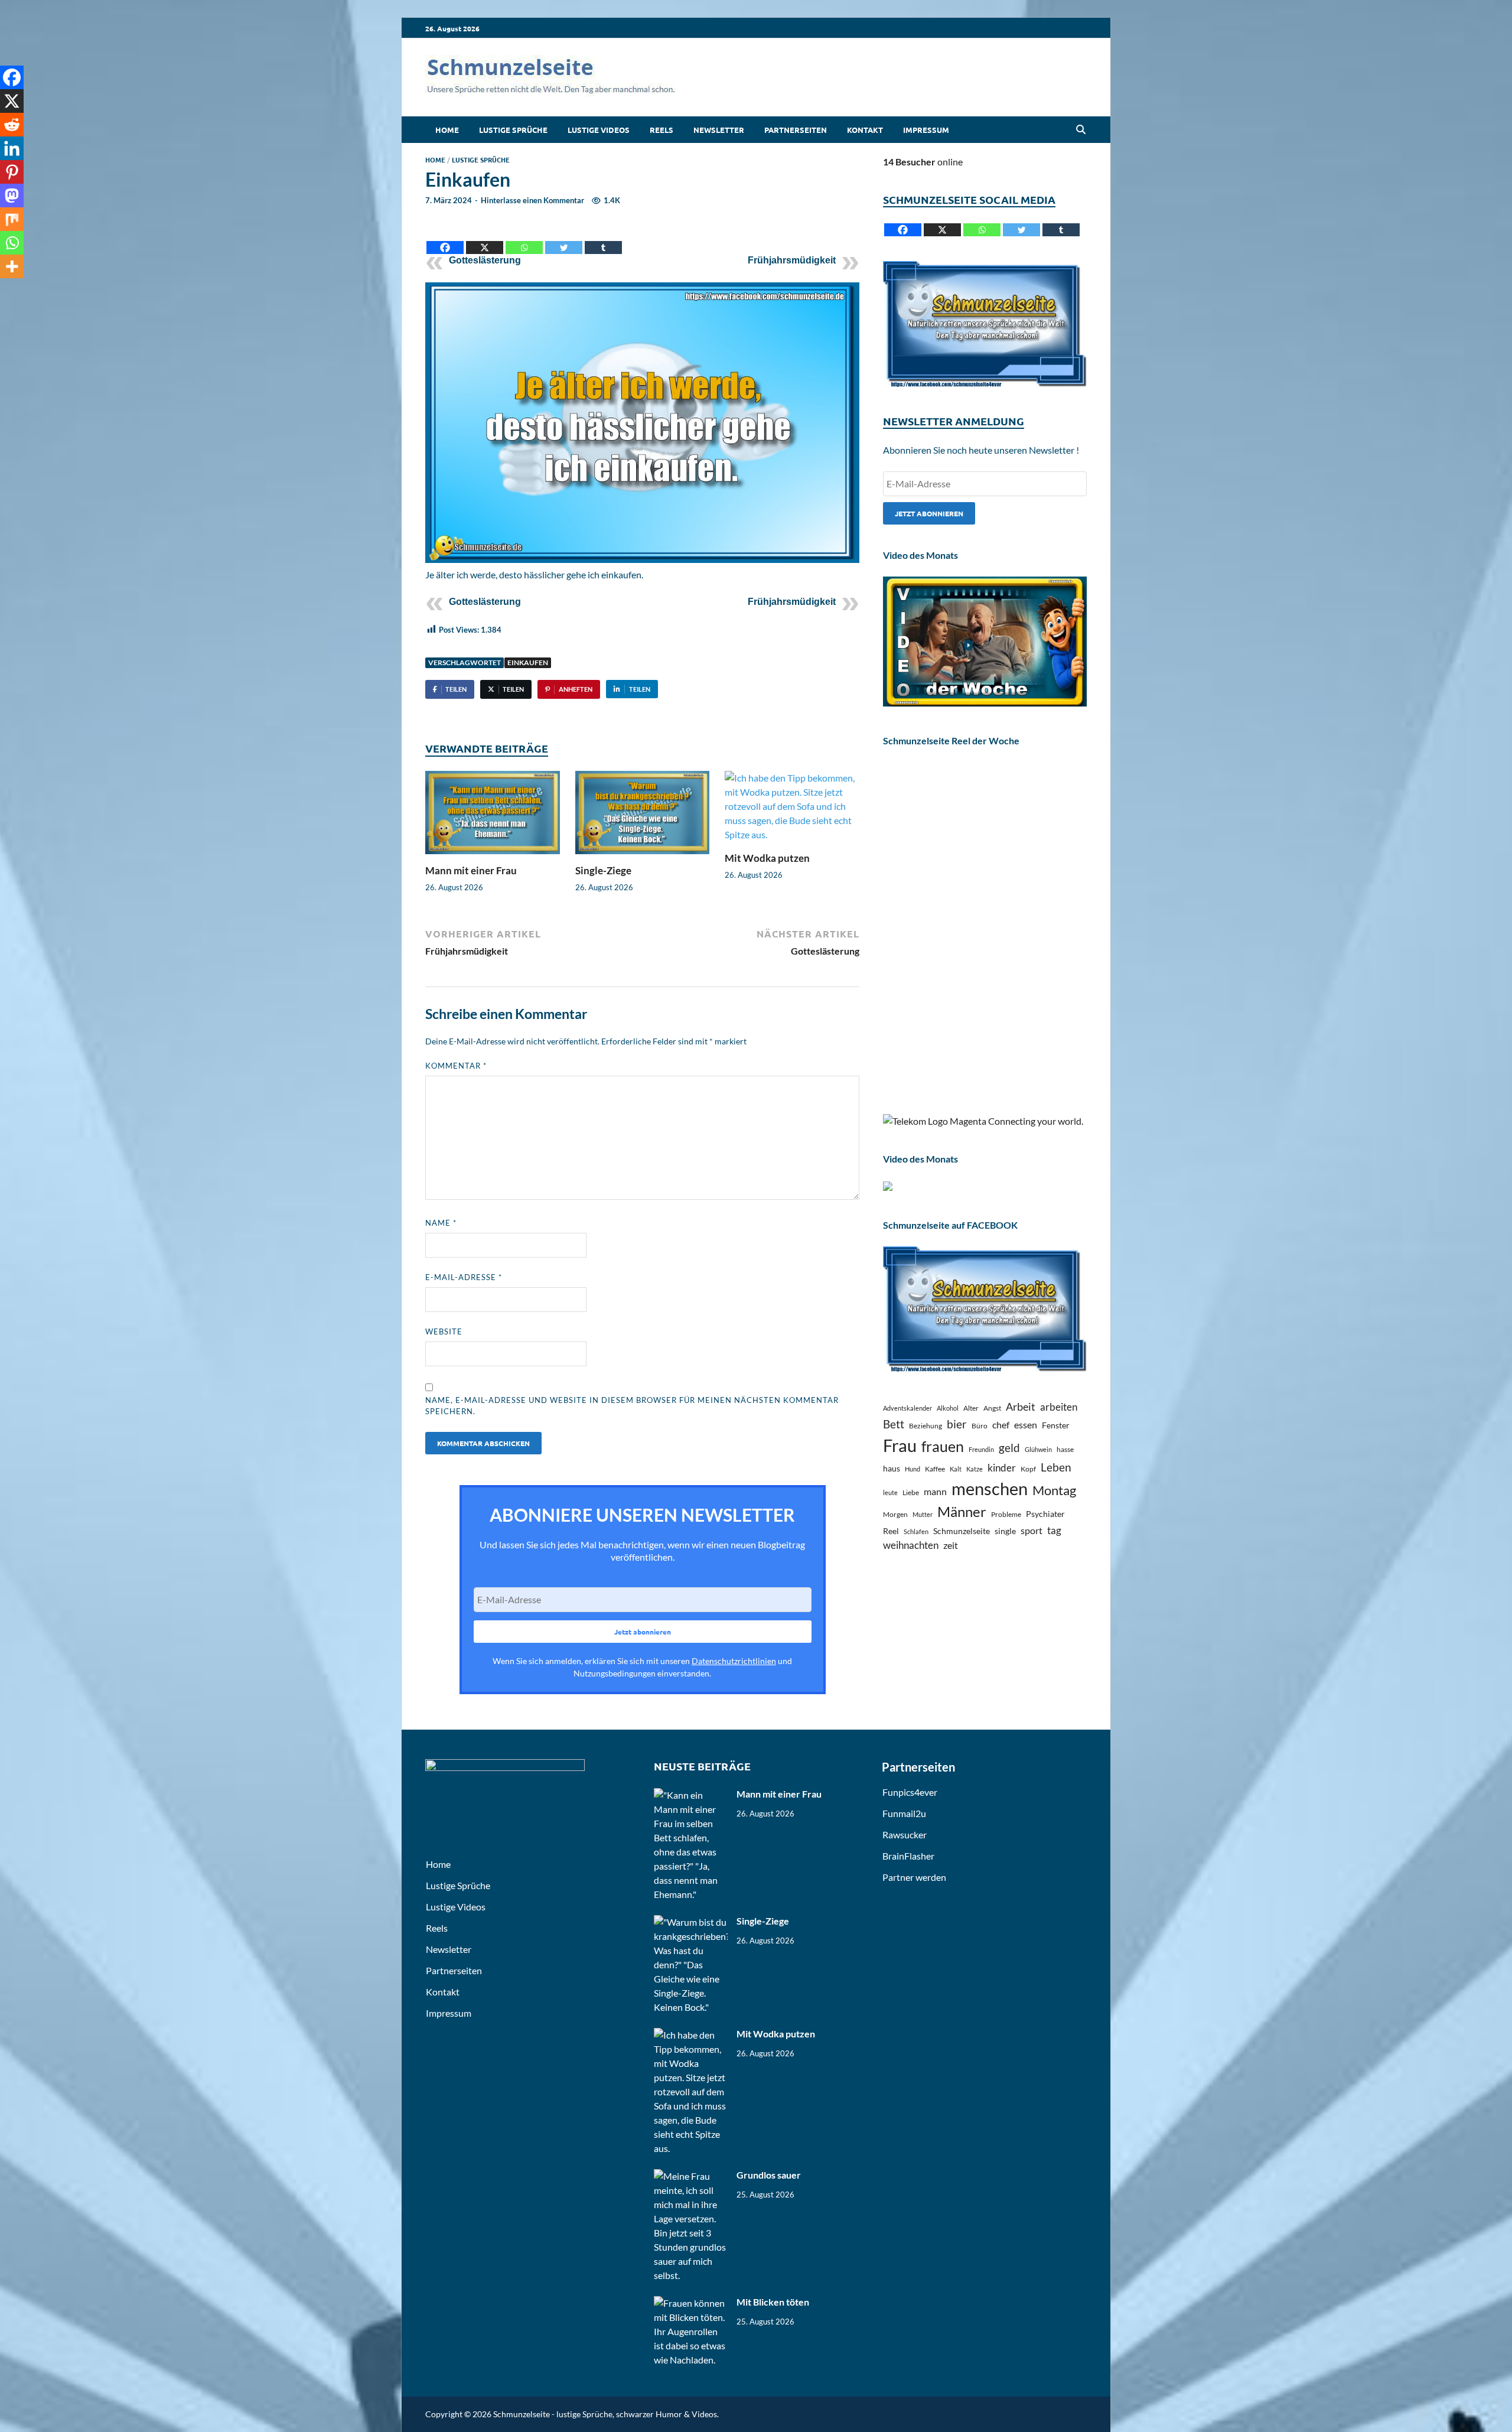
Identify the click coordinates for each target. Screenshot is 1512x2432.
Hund (913, 1469)
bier (957, 1424)
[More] (12, 266)
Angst (992, 1408)
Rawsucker (905, 1834)
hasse (1065, 1449)
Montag (1054, 1490)
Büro (980, 1426)
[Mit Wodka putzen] (792, 810)
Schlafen (916, 1531)
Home (447, 130)
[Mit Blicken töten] (691, 2303)
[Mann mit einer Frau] (493, 816)
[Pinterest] (12, 172)
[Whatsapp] (524, 238)
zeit (951, 1545)
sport (1032, 1530)
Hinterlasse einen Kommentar (532, 200)
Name (441, 1223)
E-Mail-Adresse (464, 1277)
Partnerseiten (796, 130)
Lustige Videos (599, 130)
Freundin (981, 1449)
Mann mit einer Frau (471, 870)
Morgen (895, 1514)
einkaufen (528, 662)
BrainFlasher (908, 1856)
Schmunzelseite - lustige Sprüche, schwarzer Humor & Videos (605, 2414)
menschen (990, 1488)
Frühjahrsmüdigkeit (792, 260)
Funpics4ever (910, 1792)
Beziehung (926, 1426)
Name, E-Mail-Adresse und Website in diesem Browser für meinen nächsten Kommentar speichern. (632, 1406)
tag (1054, 1530)
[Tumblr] (603, 238)
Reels (661, 130)
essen (1026, 1425)
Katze (975, 1469)
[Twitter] (564, 238)
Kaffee (935, 1469)
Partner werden (914, 1877)
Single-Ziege (603, 870)
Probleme (1006, 1514)
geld (1009, 1448)
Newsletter (719, 130)
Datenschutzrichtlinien (734, 1661)
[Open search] (1081, 130)
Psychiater (1045, 1514)
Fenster (1056, 1425)
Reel (891, 1531)
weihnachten (911, 1545)
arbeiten (1059, 1407)
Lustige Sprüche (513, 130)
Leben (1056, 1467)
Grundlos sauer (769, 2175)
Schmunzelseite (962, 1531)
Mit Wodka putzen (767, 858)
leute (890, 1492)
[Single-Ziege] (643, 816)
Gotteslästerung (485, 260)
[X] (485, 238)
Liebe (911, 1492)
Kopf (1028, 1469)
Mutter (923, 1514)
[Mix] (12, 219)
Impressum (926, 130)
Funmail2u (904, 1813)
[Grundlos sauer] (691, 2176)
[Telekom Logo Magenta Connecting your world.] (983, 1121)
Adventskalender (907, 1408)
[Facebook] (445, 238)
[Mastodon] (12, 196)
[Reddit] (12, 125)
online (923, 162)
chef (1001, 1425)
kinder (1002, 1468)
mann (935, 1491)
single (1005, 1531)
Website (444, 1331)
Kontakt (865, 130)
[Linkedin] (12, 148)
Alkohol (948, 1408)
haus (892, 1468)
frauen (943, 1446)
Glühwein (1038, 1449)
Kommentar (456, 1066)
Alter (971, 1408)
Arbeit (1021, 1407)
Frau (900, 1445)
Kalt (956, 1469)
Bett (894, 1424)
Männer (962, 1512)
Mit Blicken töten (773, 2302)
